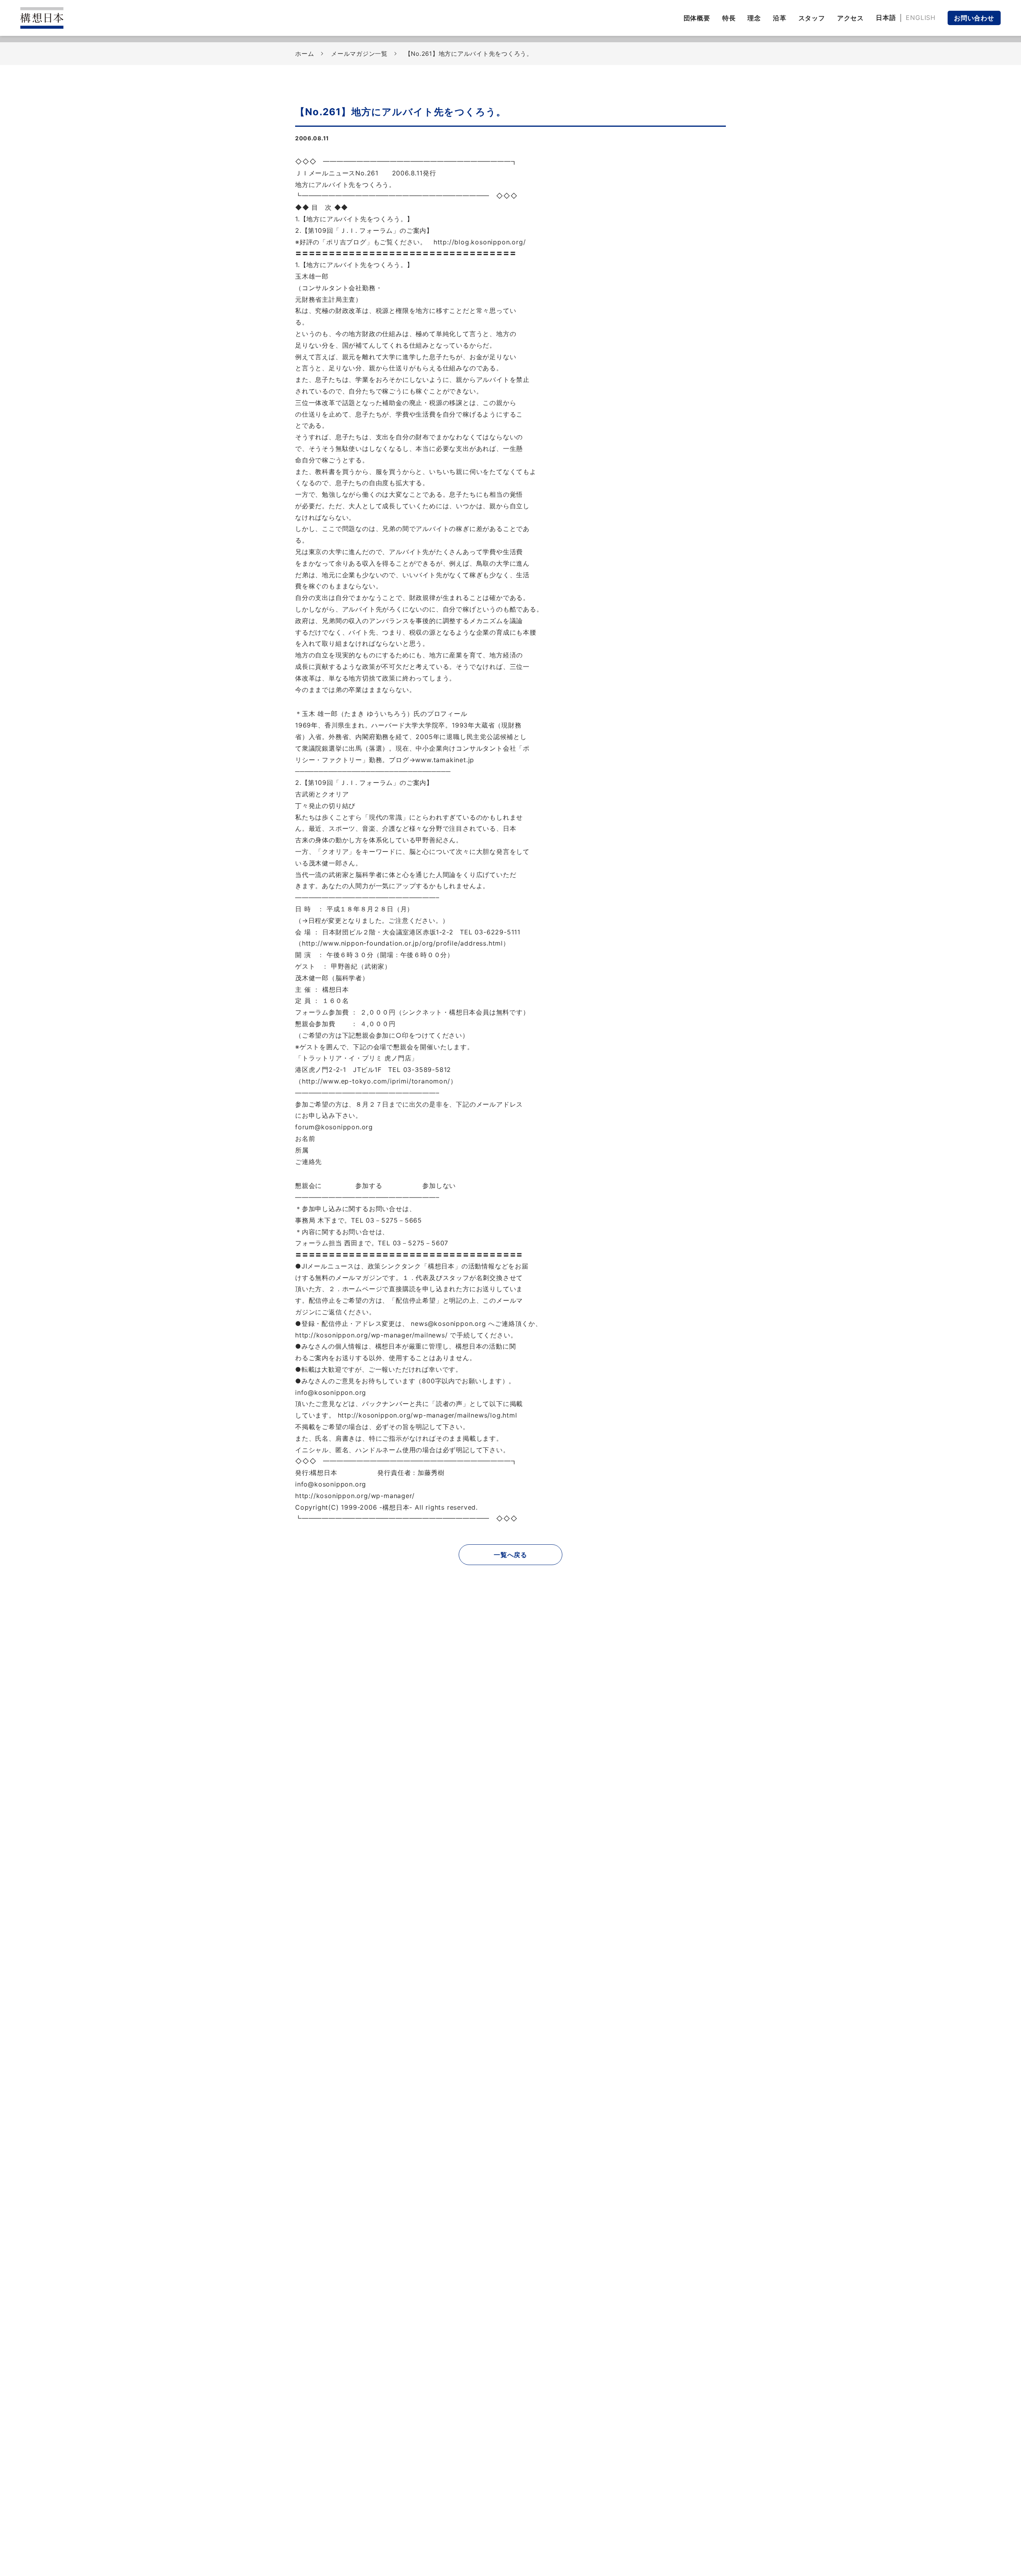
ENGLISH (921, 18)
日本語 (886, 18)
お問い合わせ (974, 18)
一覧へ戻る (510, 1555)
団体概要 (697, 18)
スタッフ (812, 18)
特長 (729, 18)
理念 (754, 18)
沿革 (780, 18)
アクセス (851, 18)
